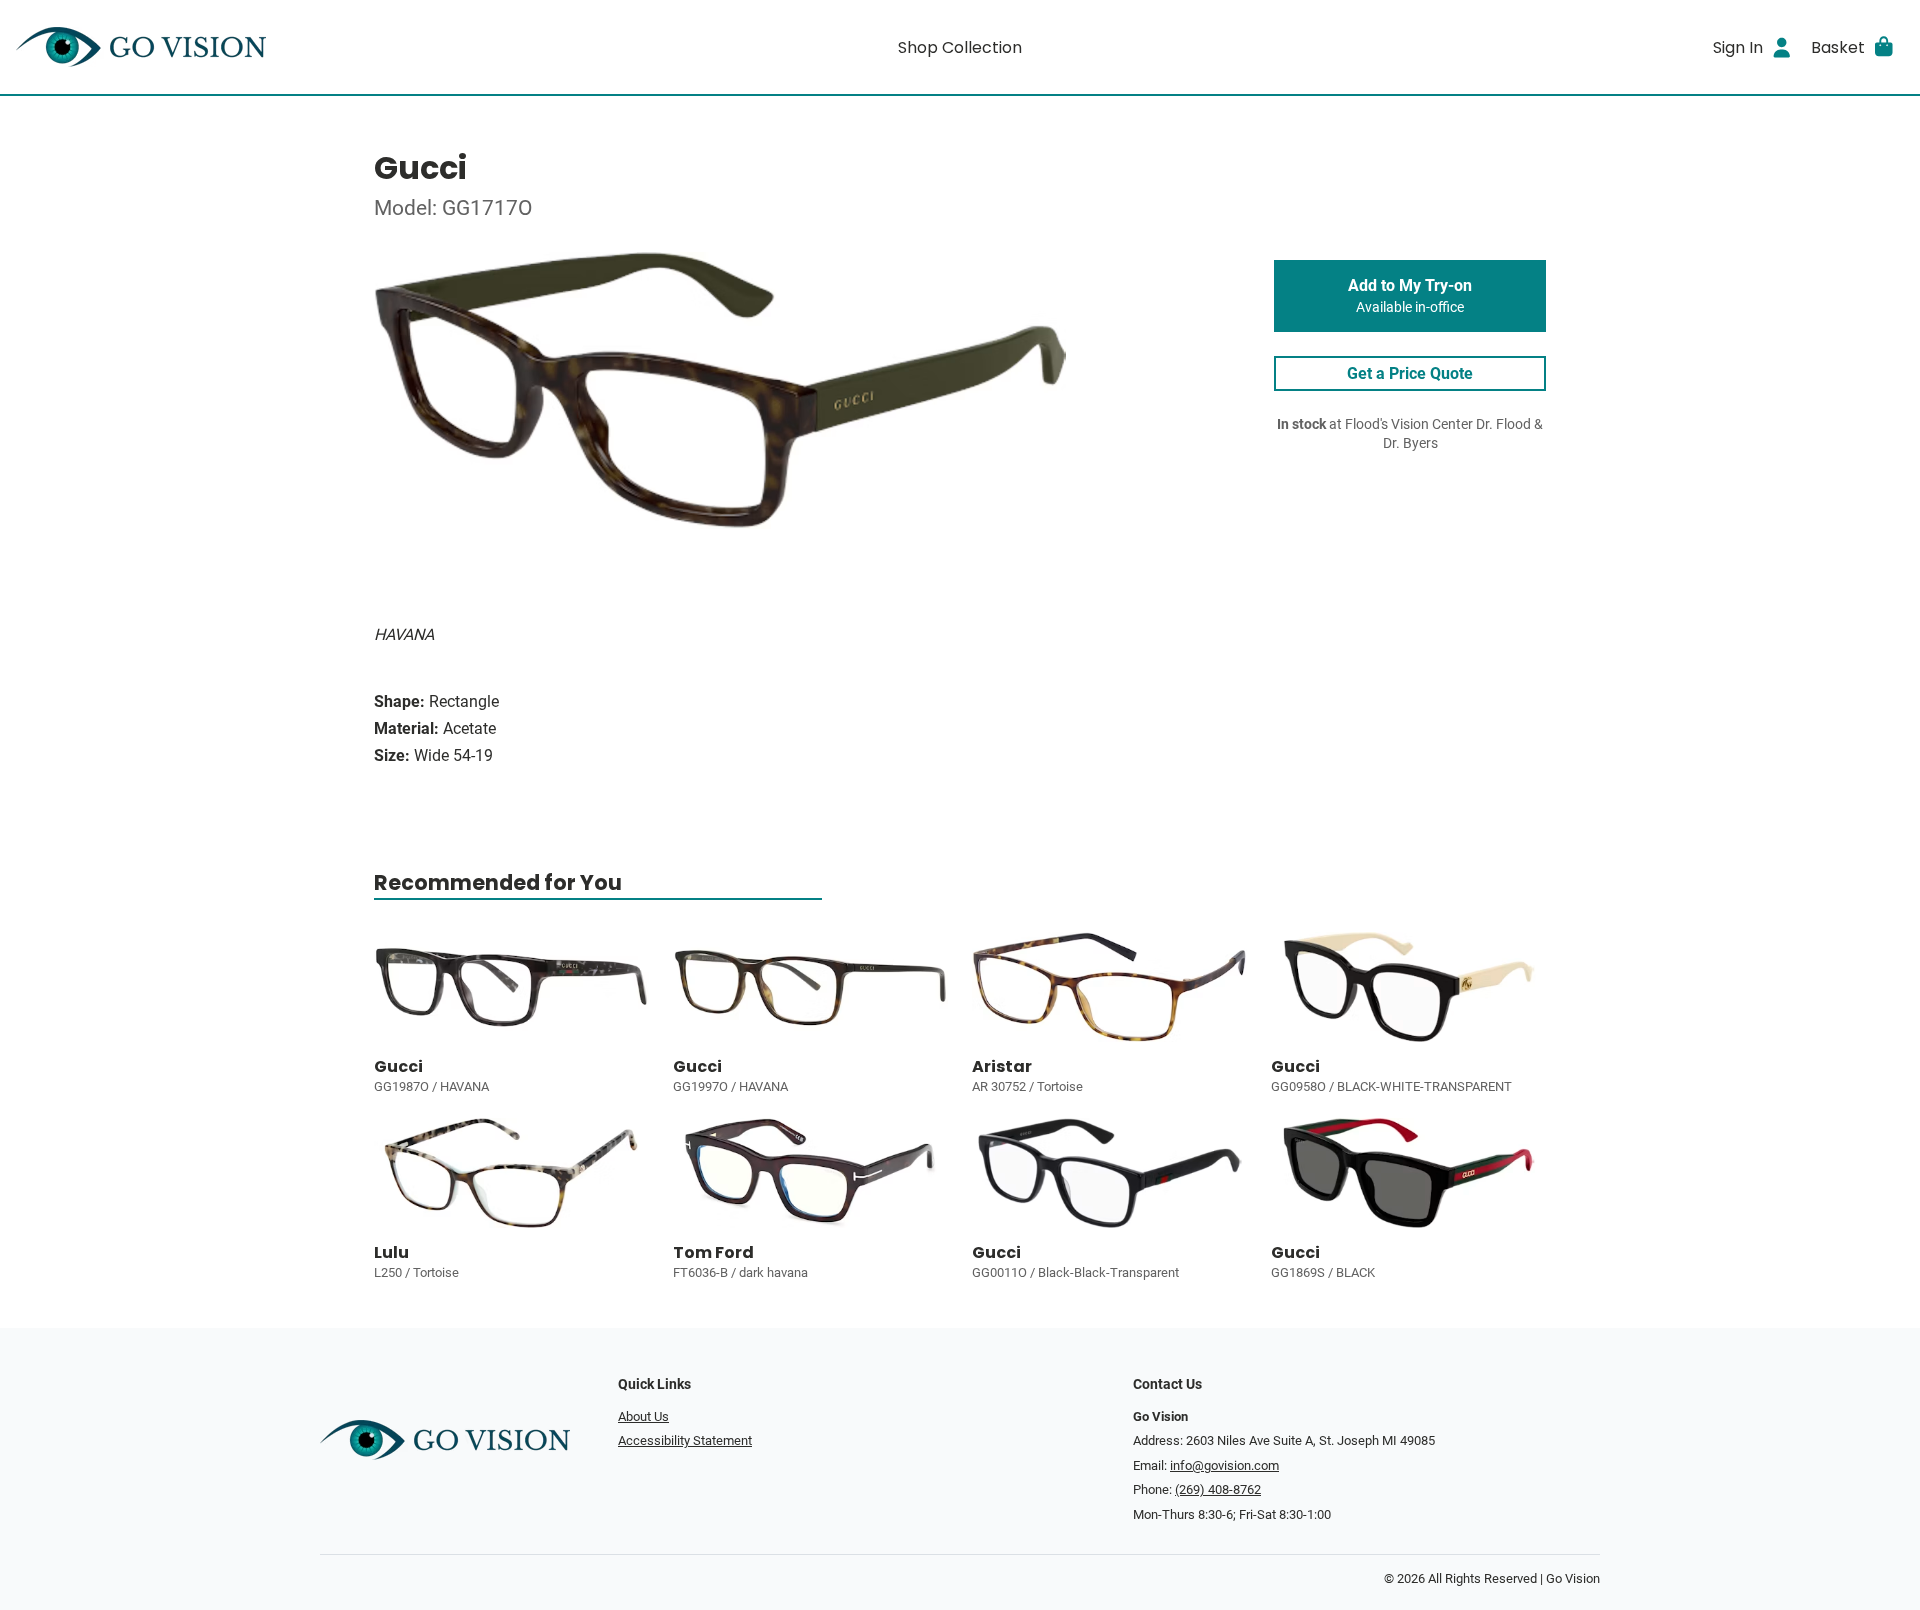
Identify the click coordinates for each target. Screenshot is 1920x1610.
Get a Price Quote (1410, 373)
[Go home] (252, 47)
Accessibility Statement (685, 1440)
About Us (643, 1416)
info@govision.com (1224, 1465)
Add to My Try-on (1410, 296)
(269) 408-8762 (1218, 1489)
